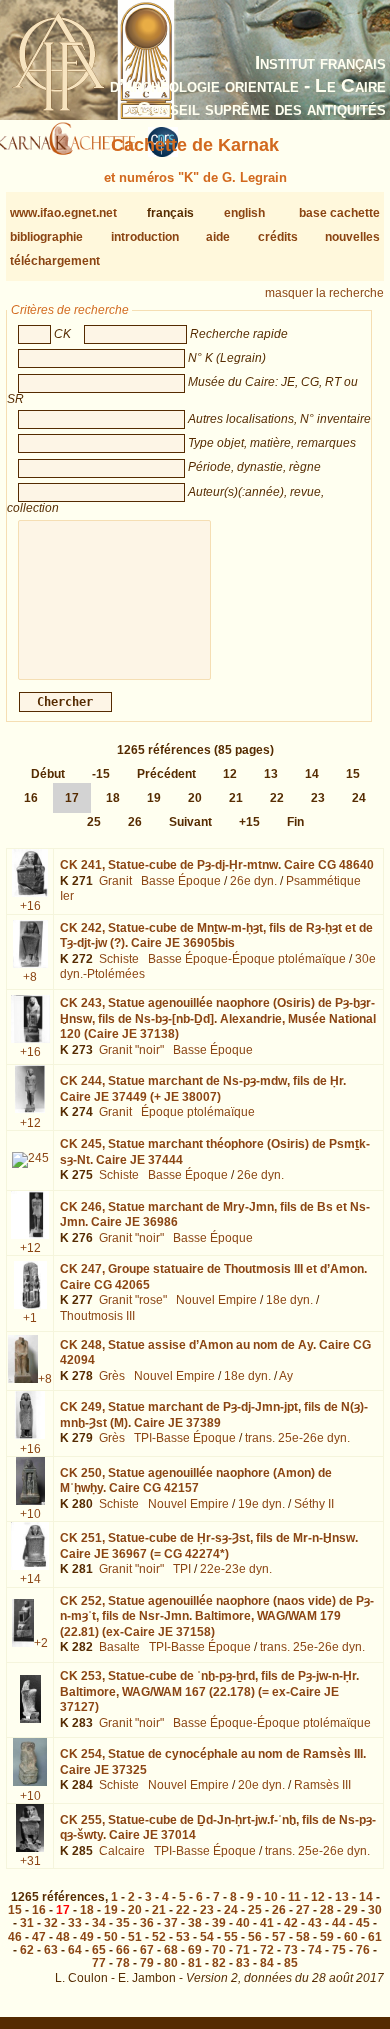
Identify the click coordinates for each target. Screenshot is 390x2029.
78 (123, 1963)
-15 (101, 774)
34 (99, 1923)
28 (327, 1910)
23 (318, 798)
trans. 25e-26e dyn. (297, 1438)
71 (243, 1950)
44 (339, 1923)
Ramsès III (322, 1785)
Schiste (119, 959)
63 (51, 1950)
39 (219, 1923)
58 (303, 1937)
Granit (115, 881)
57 (279, 1937)
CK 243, (218, 1018)
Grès (112, 1376)
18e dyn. (289, 1300)
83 (243, 1963)
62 (27, 1950)
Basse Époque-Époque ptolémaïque (247, 959)
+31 (30, 1861)
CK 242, (216, 936)
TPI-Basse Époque (185, 1438)
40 (243, 1923)
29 (351, 1910)
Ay (286, 1376)
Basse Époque (181, 881)
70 (219, 1950)
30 (375, 1910)
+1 (30, 1318)
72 (267, 1950)
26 (135, 822)
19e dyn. (261, 1504)
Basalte (119, 1647)
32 (51, 1923)
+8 (30, 977)
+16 (30, 906)
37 (171, 1923)
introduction (145, 237)
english (244, 213)
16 (31, 798)
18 (113, 798)
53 (183, 1937)
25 (94, 822)
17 (72, 798)
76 (363, 1950)
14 (312, 774)
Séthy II (314, 1504)
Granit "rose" (133, 1300)
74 (315, 1950)
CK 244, (203, 1089)
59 (327, 1937)
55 (231, 1937)
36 (147, 1923)
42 (291, 1923)
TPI (182, 1569)
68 (171, 1950)
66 (123, 1950)
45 (363, 1923)
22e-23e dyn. (236, 1569)
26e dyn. (253, 881)
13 (271, 774)
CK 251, (209, 1546)
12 (230, 774)
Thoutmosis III (97, 1316)
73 (291, 1950)
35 (123, 1923)
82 (219, 1963)
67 (147, 1950)
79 (147, 1963)
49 (87, 1937)
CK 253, (209, 1691)
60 (351, 1937)
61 (375, 1937)
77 (99, 1963)
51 (135, 1937)
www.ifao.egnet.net (63, 213)
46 (15, 1937)
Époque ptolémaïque (198, 1112)
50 (111, 1937)
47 (39, 1937)
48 (63, 1937)
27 (303, 1910)
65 (99, 1950)
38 (195, 1923)
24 (359, 798)
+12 (30, 1123)
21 (236, 798)
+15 (249, 822)
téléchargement (55, 261)
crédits (278, 237)
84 (267, 1963)
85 (291, 1963)
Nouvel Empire (216, 1300)
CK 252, (217, 1616)
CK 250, (196, 1481)
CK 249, (214, 1415)
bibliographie (46, 237)
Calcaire (122, 1851)
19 (154, 798)
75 (339, 1950)
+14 (30, 1579)
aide (218, 237)
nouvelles (352, 237)
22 (277, 798)
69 (195, 1950)
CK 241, (217, 865)
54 (207, 1937)
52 (159, 1937)
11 (294, 1897)
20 (195, 798)
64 (75, 1950)
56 (255, 1937)
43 (315, 1923)
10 (271, 1897)
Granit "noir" (131, 1050)
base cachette (339, 213)
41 (267, 1923)
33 (75, 1923)
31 (27, 1923)
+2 (41, 1643)
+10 (30, 1514)
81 (195, 1963)
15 (353, 774)
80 (171, 1963)
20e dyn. (261, 1785)
